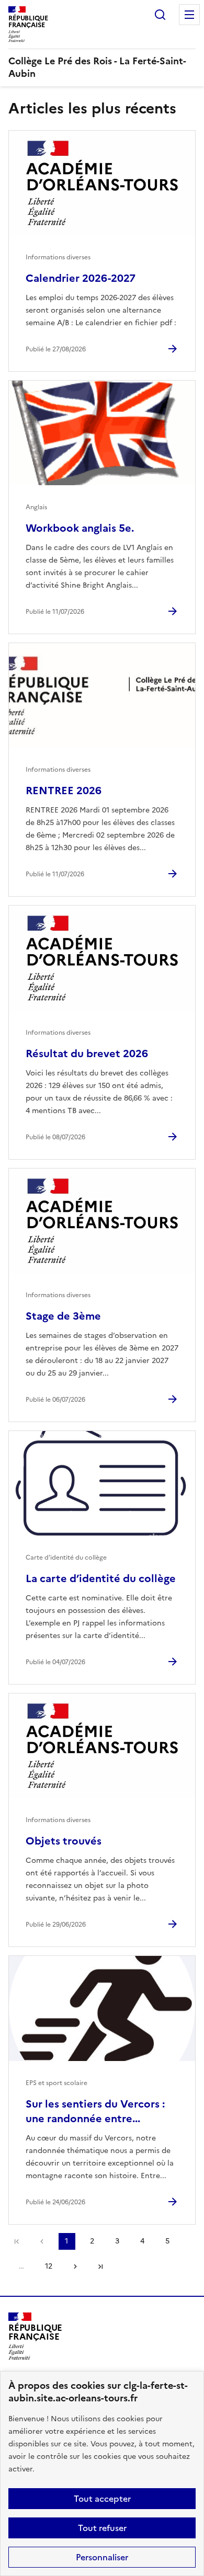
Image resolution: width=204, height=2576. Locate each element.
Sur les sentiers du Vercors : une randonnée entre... (95, 2111)
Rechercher (160, 15)
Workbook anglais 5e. (80, 528)
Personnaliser (102, 2557)
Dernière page (100, 2266)
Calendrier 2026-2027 (81, 278)
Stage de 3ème (63, 1316)
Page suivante (75, 2266)
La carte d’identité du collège (101, 1578)
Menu (189, 15)
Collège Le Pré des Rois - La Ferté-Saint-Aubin (97, 67)
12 (49, 2266)
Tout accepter (102, 2499)
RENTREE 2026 (64, 791)
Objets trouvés (64, 1841)
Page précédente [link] (42, 2241)
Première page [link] (17, 2241)
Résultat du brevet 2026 (87, 1054)
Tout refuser (102, 2528)
